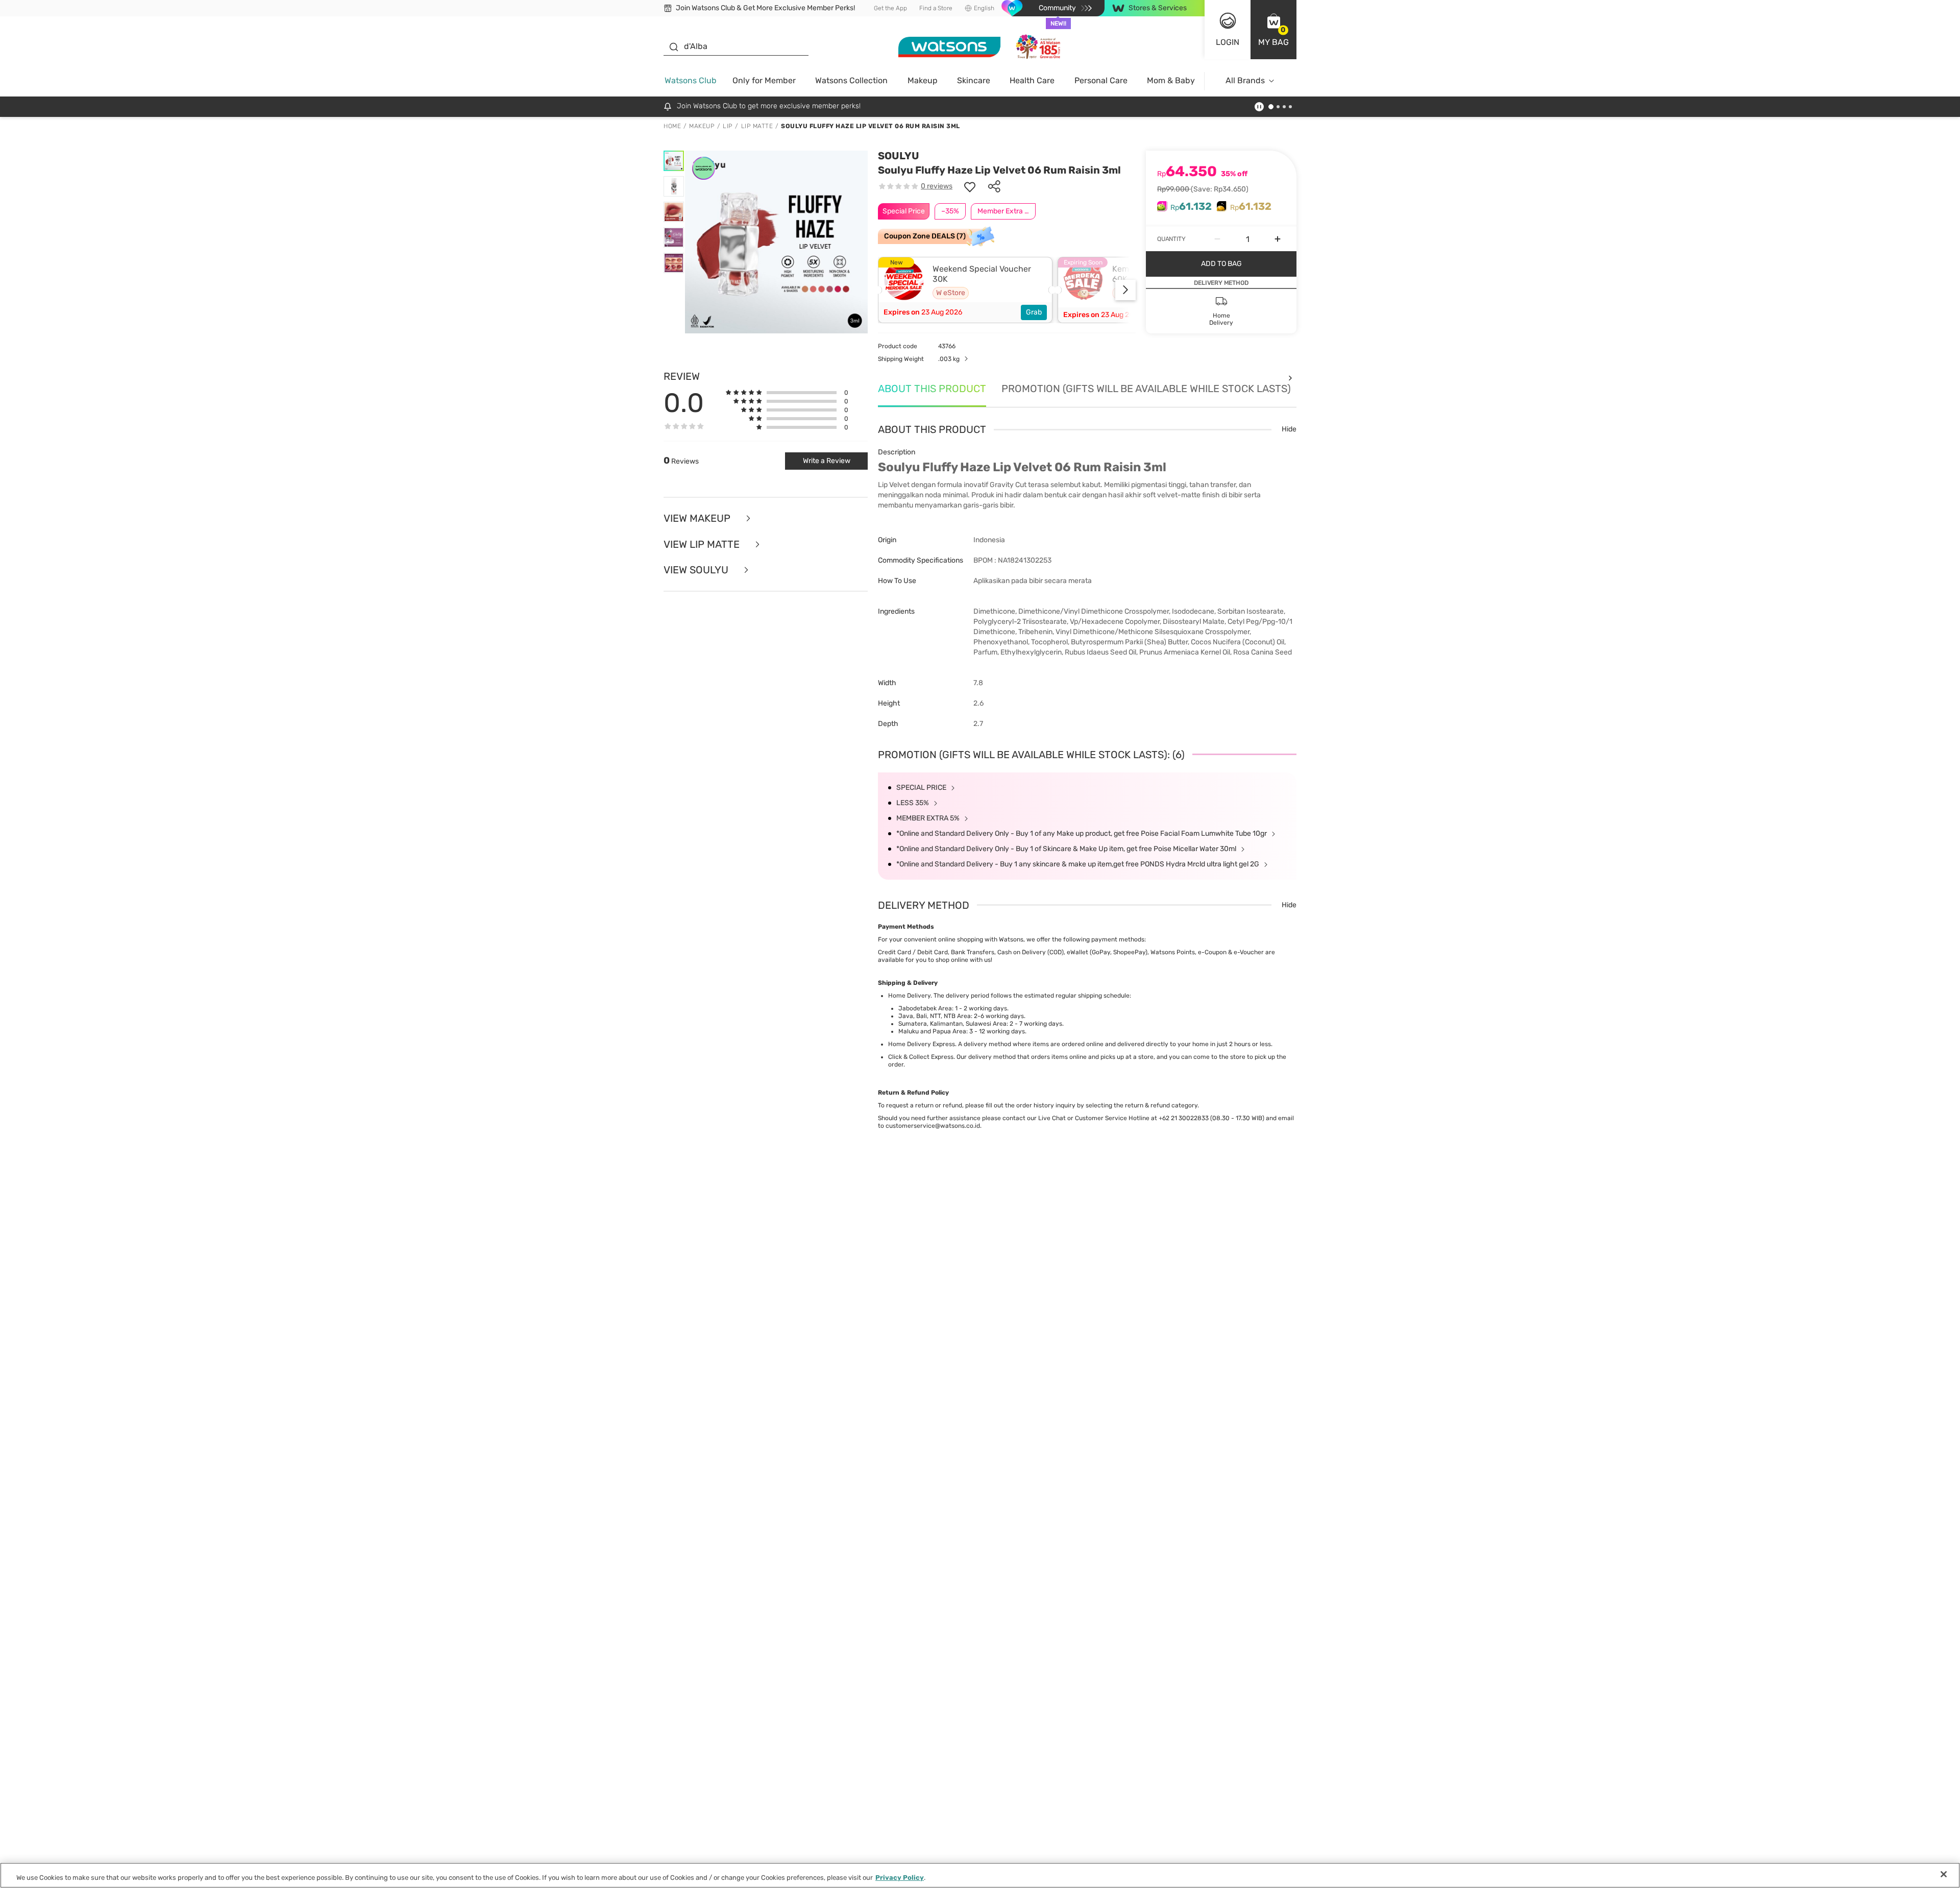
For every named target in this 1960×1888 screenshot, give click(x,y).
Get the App (890, 8)
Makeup (923, 80)
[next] (1125, 290)
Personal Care (1101, 80)
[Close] (1944, 1874)
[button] (1273, 30)
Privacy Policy (900, 1878)
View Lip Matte (703, 544)
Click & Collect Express (921, 1057)
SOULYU (899, 156)
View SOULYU (697, 570)
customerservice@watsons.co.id (933, 1126)
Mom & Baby (1171, 80)
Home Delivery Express (922, 1044)
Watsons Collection (851, 80)
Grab (1034, 312)
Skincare (974, 80)
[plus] (1278, 239)
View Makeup (698, 518)
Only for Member (764, 80)
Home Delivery (909, 996)
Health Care (1032, 80)
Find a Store (936, 8)
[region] (980, 1875)
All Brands (1245, 80)
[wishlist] (970, 186)
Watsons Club (691, 80)
